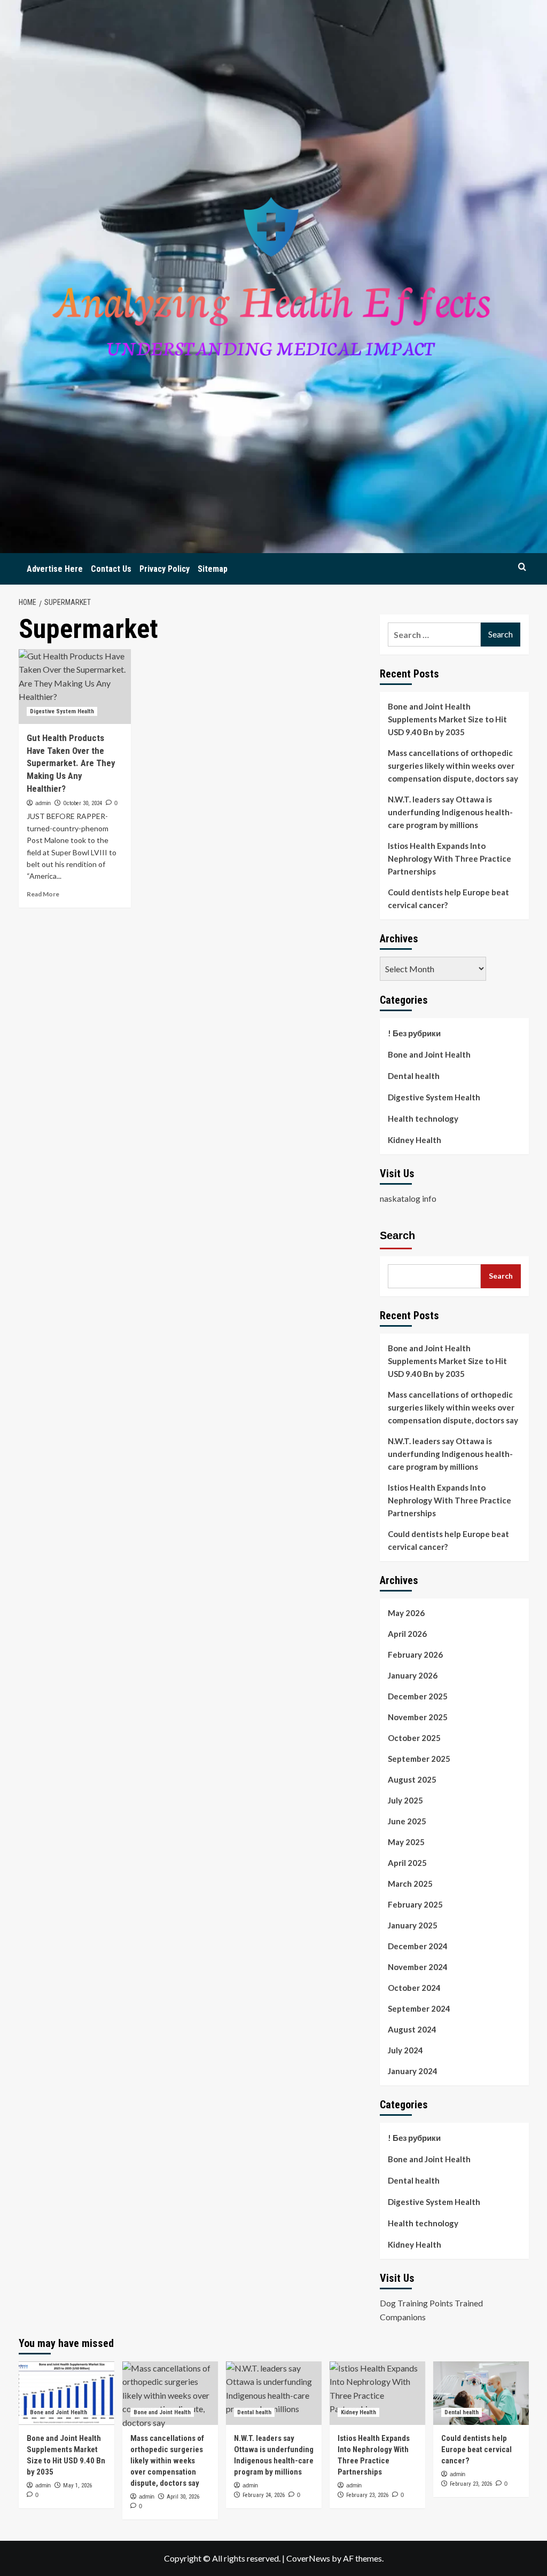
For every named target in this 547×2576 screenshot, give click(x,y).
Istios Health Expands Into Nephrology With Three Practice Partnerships (450, 858)
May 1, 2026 (77, 2486)
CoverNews (308, 2558)
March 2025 (410, 1884)
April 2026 (407, 1634)
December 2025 (418, 1696)
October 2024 (414, 1988)
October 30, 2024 (83, 803)
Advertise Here (55, 569)
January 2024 (413, 2071)
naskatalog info (408, 1198)
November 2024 (418, 1967)
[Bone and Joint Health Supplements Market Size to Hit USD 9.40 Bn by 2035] (67, 2393)
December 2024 (418, 1946)
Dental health (414, 1076)
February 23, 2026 (367, 2495)
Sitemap (213, 569)
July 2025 (405, 1800)
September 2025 (419, 1759)
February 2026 (415, 1655)
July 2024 (405, 2050)
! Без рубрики (414, 1033)
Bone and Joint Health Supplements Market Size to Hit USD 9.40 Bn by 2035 (447, 719)
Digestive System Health (62, 711)
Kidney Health (415, 1140)
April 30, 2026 (183, 2497)
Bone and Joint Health (429, 1054)
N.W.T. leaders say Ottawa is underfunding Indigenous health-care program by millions (450, 812)
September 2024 (419, 2008)
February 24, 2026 (264, 2495)
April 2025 (407, 1863)
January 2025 (413, 1925)
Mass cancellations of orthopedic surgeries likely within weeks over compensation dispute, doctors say (453, 766)
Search (397, 1235)
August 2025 (412, 1779)
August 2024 (412, 2029)
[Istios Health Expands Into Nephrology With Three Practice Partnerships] (377, 2393)
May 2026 (406, 1613)
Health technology (423, 1118)
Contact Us (111, 569)
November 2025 (418, 1717)
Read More (43, 894)
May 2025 (406, 1842)
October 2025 (414, 1738)
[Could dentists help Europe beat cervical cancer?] (481, 2393)
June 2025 (407, 1821)
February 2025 (415, 1904)
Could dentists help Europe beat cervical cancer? (448, 899)
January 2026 (413, 1675)
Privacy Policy (165, 569)
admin (43, 803)
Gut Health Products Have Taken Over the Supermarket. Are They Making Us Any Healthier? (71, 763)
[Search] (522, 567)
